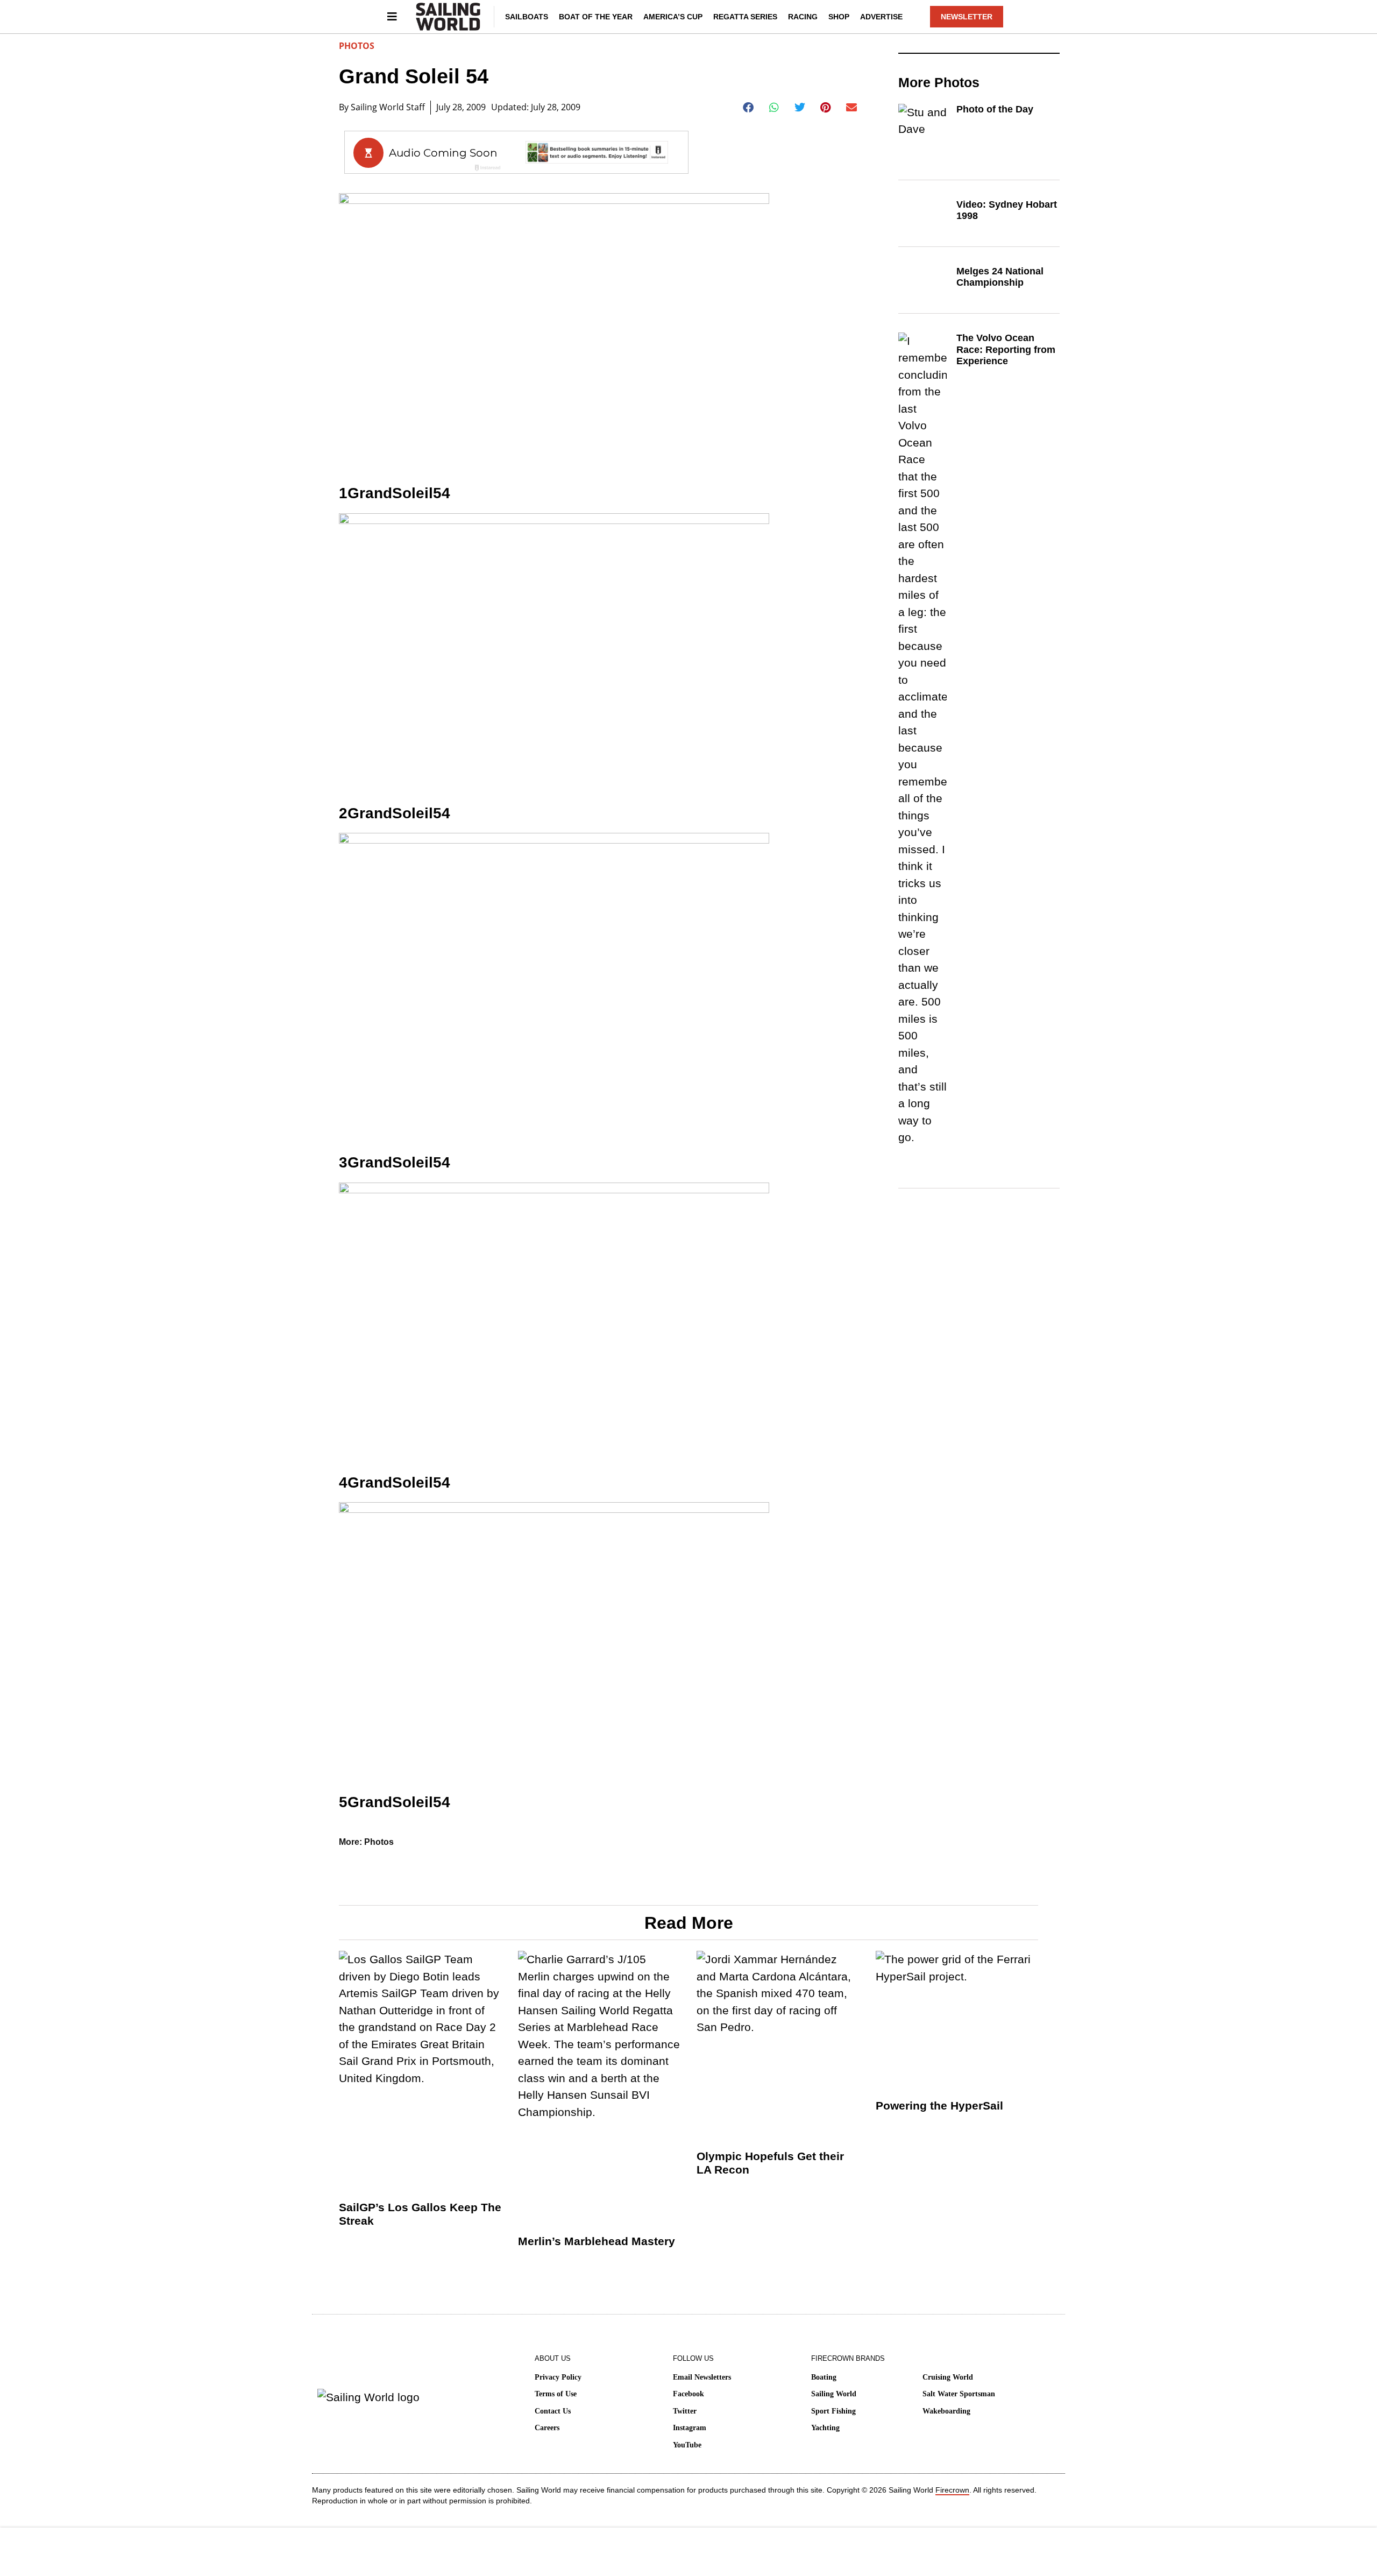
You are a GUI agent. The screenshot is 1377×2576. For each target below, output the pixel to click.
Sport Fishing (833, 2411)
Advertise (881, 17)
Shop (839, 17)
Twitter (685, 2411)
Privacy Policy (558, 2377)
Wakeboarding (946, 2411)
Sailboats (527, 17)
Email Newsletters (702, 2377)
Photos (357, 46)
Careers (547, 2428)
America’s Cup (673, 17)
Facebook (688, 2394)
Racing (803, 17)
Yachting (825, 2428)
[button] (748, 108)
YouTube (687, 2445)
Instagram (690, 2428)
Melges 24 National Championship (1000, 277)
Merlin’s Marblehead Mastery (597, 2241)
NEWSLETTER (967, 17)
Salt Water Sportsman (959, 2394)
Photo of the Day (995, 109)
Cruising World (948, 2377)
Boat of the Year (596, 17)
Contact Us (553, 2411)
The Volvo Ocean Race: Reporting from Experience (1006, 349)
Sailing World (834, 2394)
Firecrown (952, 2490)
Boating (824, 2377)
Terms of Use (556, 2394)
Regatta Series (745, 17)
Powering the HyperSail (939, 2106)
